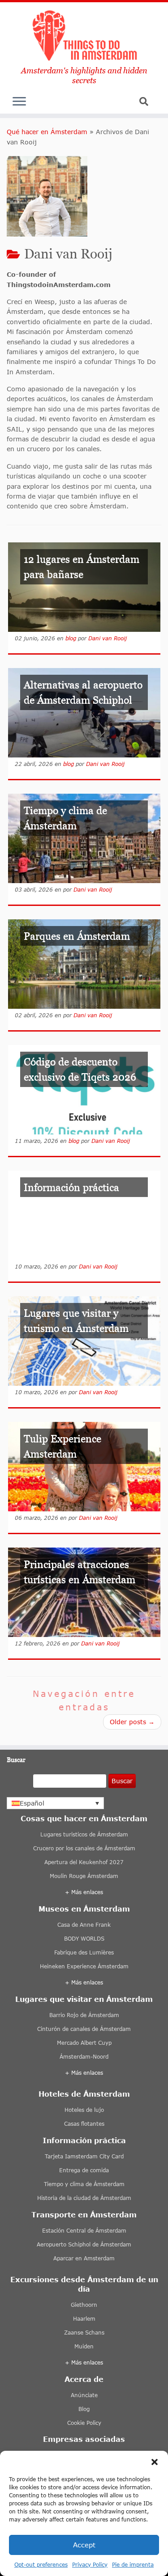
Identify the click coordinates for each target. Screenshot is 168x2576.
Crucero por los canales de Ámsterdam (84, 1848)
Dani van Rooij (108, 638)
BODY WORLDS (84, 1939)
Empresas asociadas (84, 2439)
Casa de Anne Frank (84, 1925)
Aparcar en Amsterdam (84, 2258)
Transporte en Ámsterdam (84, 2214)
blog (71, 638)
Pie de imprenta (133, 2565)
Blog (84, 2409)
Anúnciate (84, 2395)
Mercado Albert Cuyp (84, 2043)
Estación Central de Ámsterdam (84, 2231)
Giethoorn (84, 2305)
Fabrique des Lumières (84, 1952)
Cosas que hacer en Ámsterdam (84, 1818)
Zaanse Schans (84, 2333)
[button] (155, 2462)
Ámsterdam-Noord (84, 2057)
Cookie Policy (84, 2423)
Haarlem (84, 2319)
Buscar (122, 1781)
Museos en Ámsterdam (84, 1909)
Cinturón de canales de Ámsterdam (84, 2029)
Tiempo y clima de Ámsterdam (84, 2184)
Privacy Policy (90, 2565)
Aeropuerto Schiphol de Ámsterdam (84, 2244)
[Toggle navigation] (19, 104)
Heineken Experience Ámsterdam (84, 1966)
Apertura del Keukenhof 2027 (84, 1862)
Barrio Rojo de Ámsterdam (84, 2015)
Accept (84, 2545)
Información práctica (84, 2140)
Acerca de (84, 2379)
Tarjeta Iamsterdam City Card (84, 2156)
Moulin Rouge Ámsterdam (84, 1876)
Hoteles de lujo (84, 2110)
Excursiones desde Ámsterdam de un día (84, 2284)
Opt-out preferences (41, 2565)
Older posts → (132, 1722)
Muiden (84, 2346)
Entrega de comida (84, 2170)
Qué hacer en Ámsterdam (47, 132)
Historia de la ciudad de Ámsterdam (84, 2198)
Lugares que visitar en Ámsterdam (84, 1999)
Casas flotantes (84, 2124)
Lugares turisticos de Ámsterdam (84, 1834)
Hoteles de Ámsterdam (84, 2094)
